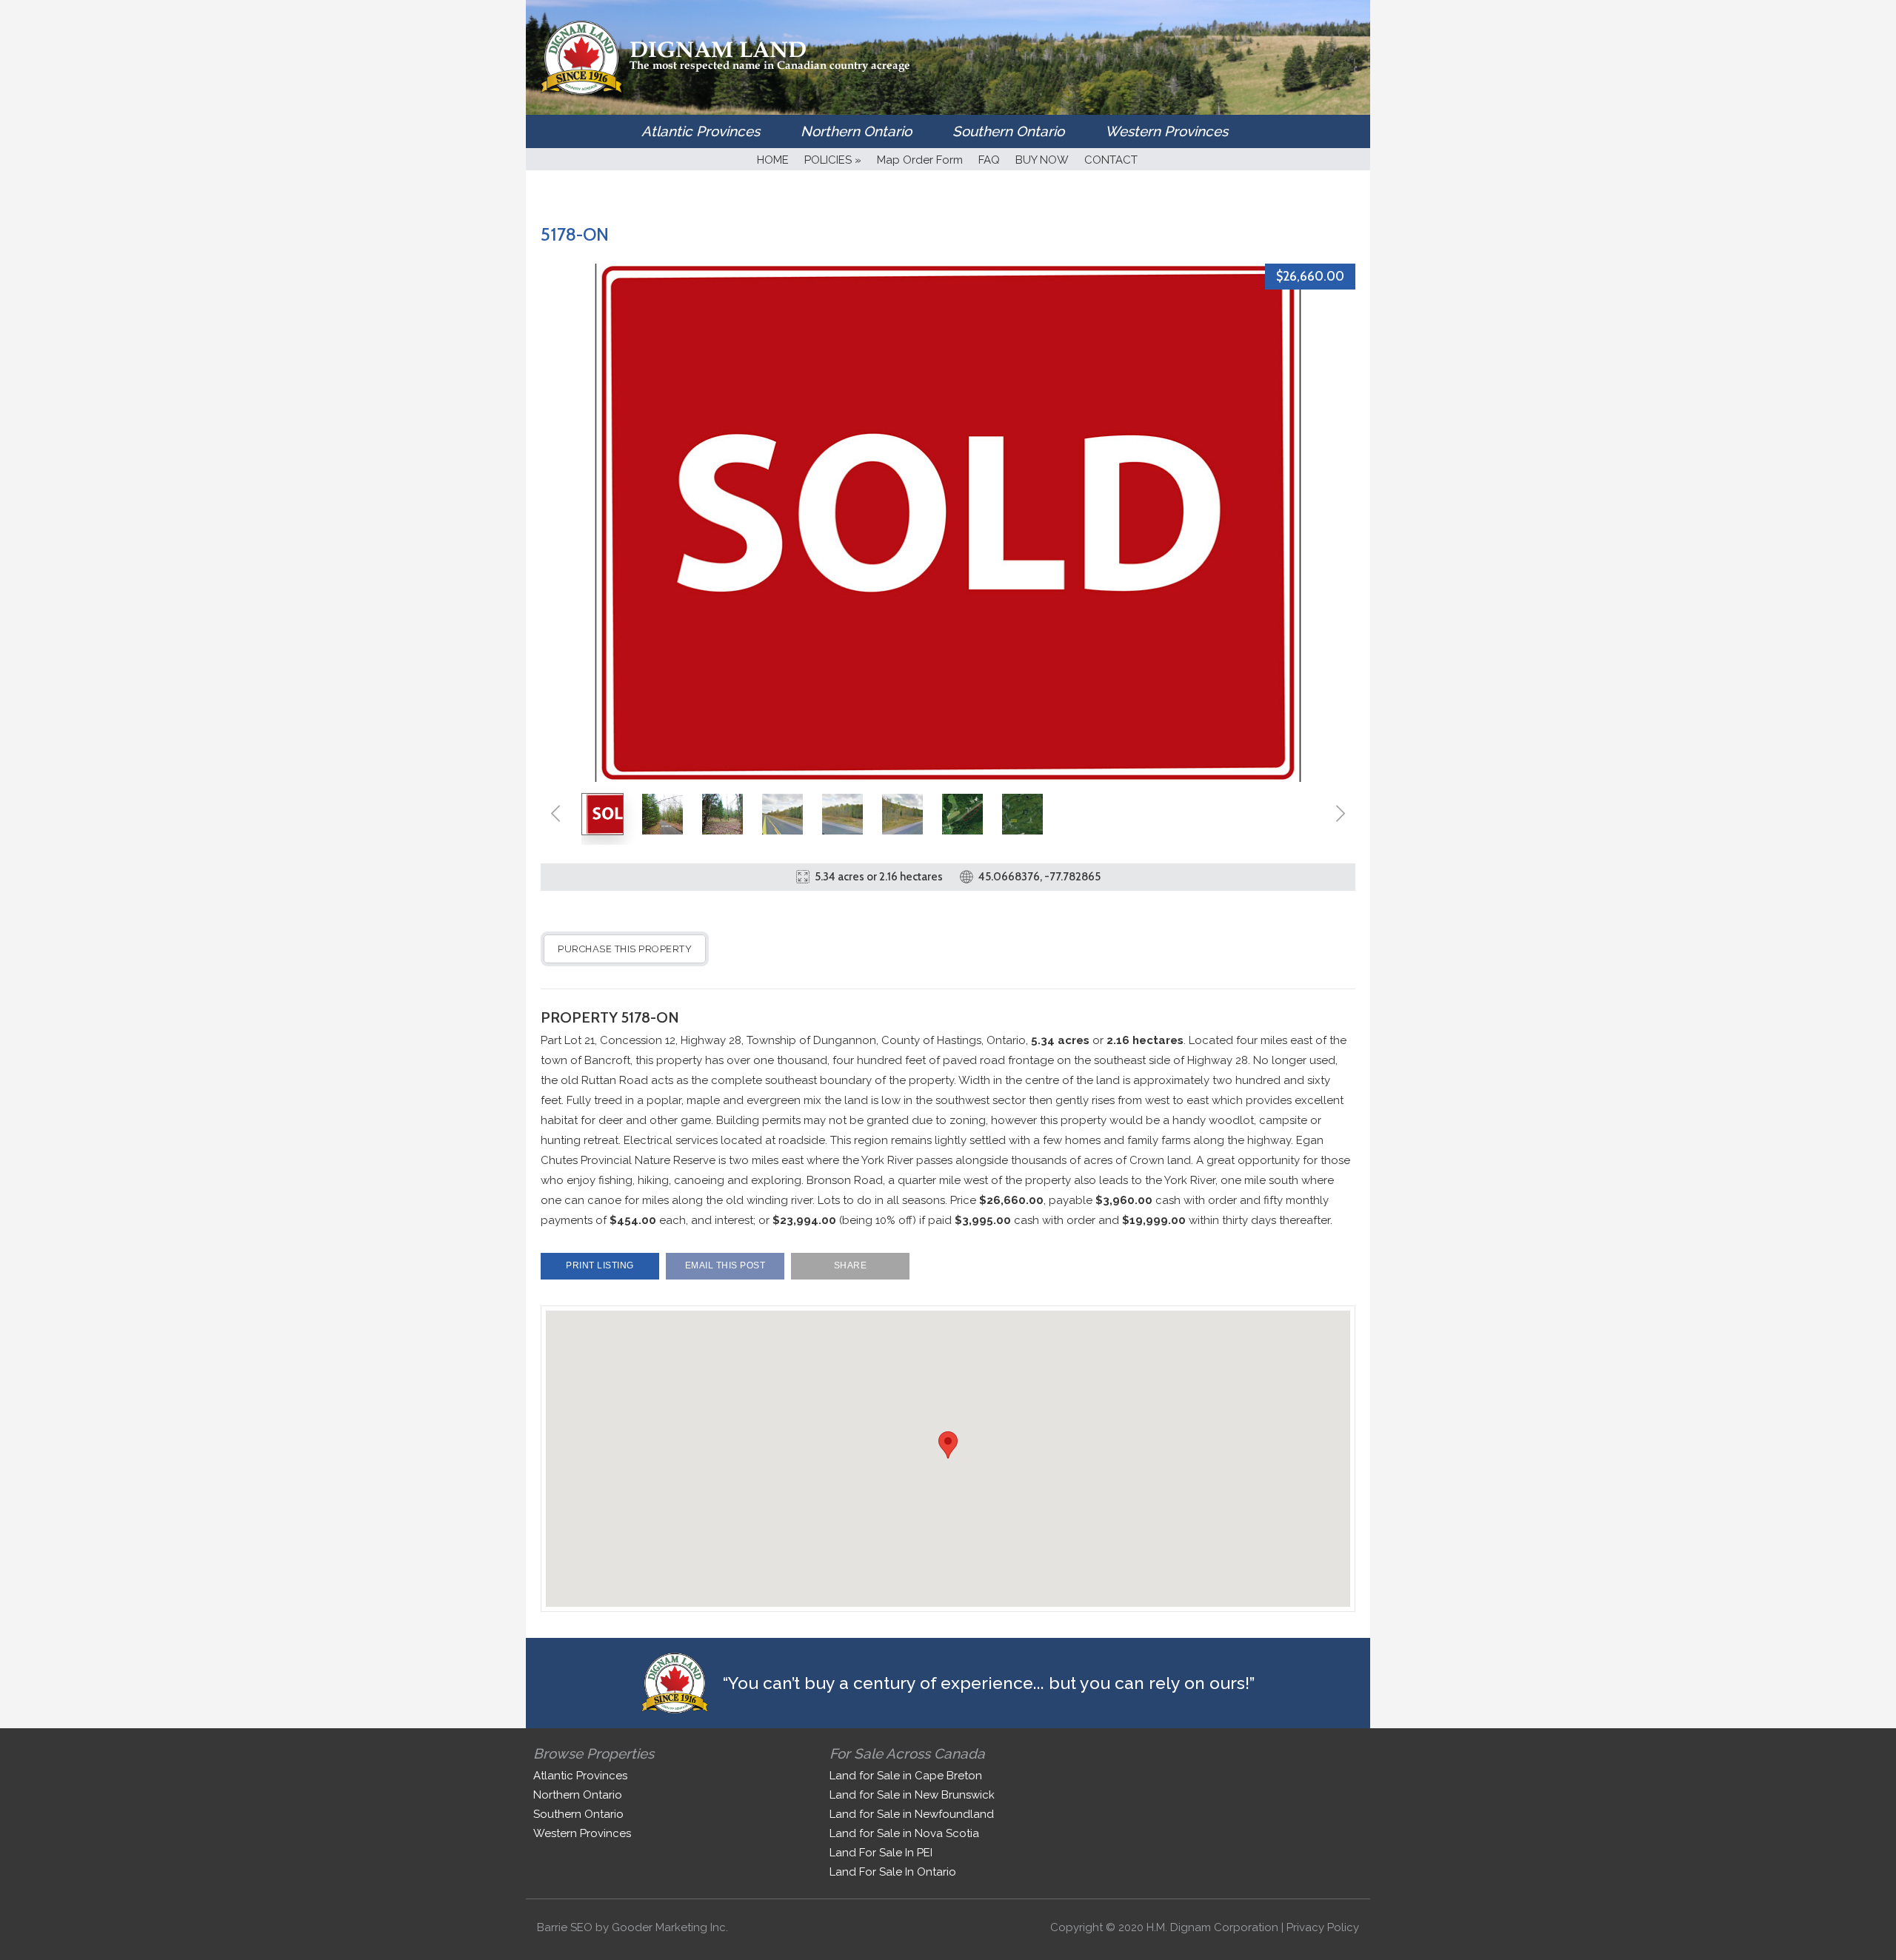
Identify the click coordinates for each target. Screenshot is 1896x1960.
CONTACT (1111, 160)
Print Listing (600, 1265)
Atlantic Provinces (701, 131)
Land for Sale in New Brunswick (912, 1795)
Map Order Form (920, 160)
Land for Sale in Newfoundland (912, 1814)
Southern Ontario (1008, 131)
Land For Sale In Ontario (893, 1872)
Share (851, 1265)
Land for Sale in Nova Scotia (904, 1833)
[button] (948, 1445)
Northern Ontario (856, 131)
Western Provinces (1166, 131)
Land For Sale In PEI (881, 1853)
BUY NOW (1042, 160)
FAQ (989, 160)
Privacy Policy (1323, 1927)
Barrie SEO (565, 1927)
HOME (773, 160)
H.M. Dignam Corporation (1212, 1927)
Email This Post (725, 1265)
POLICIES (833, 160)
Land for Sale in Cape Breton (906, 1776)
